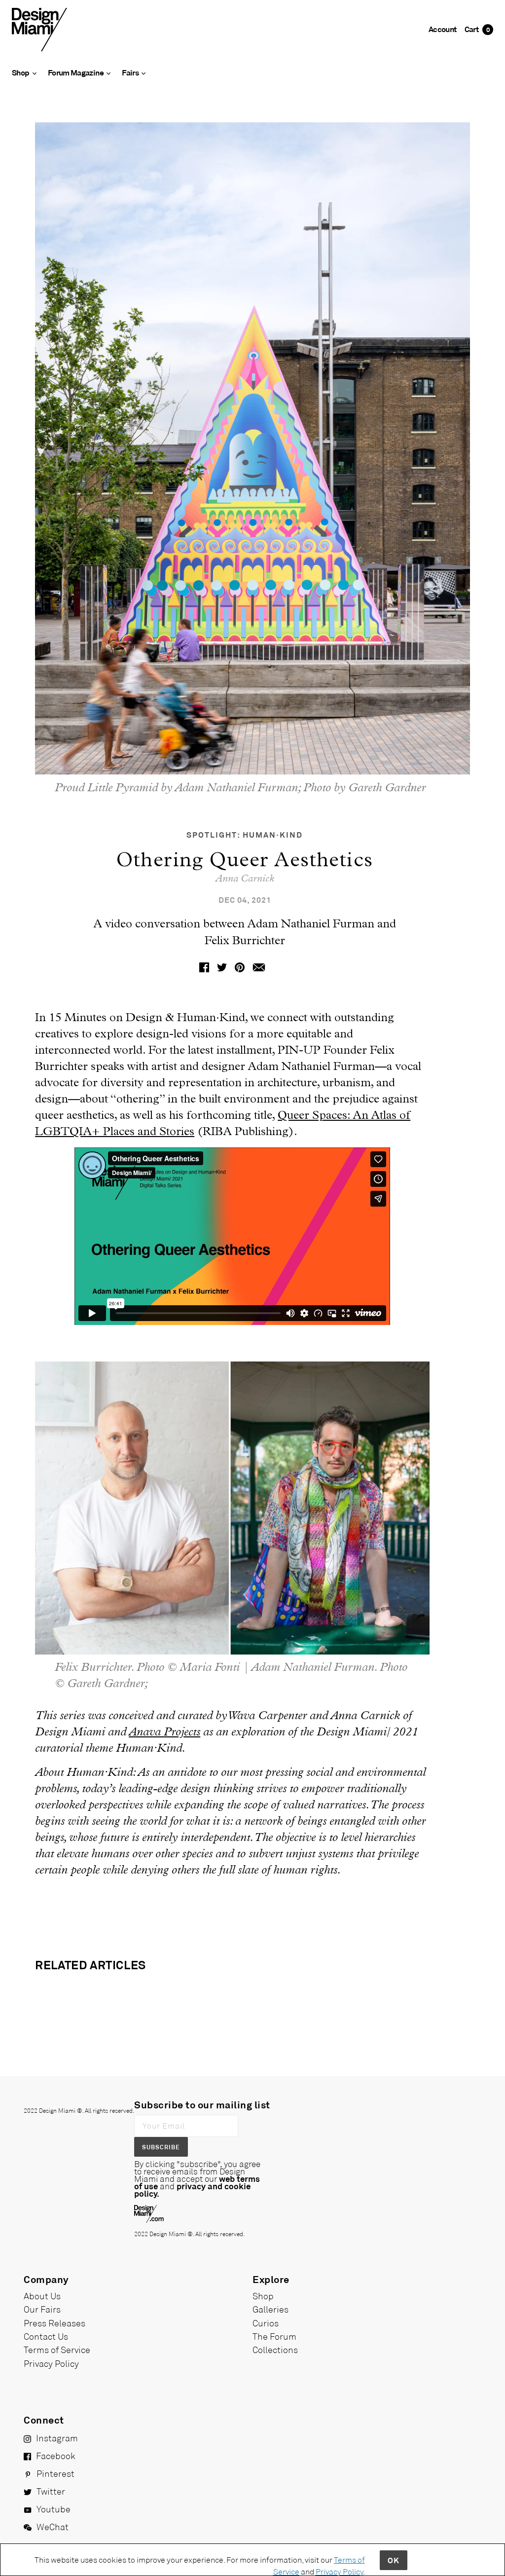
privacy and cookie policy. (192, 2190)
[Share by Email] (259, 966)
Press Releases (54, 2323)
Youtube (54, 2509)
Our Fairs (42, 2309)
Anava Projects (164, 1732)
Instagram (57, 2438)
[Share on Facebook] (204, 966)
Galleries (271, 2309)
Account (443, 29)
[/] (39, 29)
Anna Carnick (245, 879)
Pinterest (55, 2473)
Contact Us (46, 2336)
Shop (263, 2296)
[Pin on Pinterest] (240, 966)
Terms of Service (57, 2350)
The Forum (274, 2336)
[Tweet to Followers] (222, 966)
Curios (266, 2323)
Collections (275, 2350)
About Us (42, 2296)
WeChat (53, 2527)
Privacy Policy (51, 2363)
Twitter (51, 2491)
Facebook (56, 2456)
